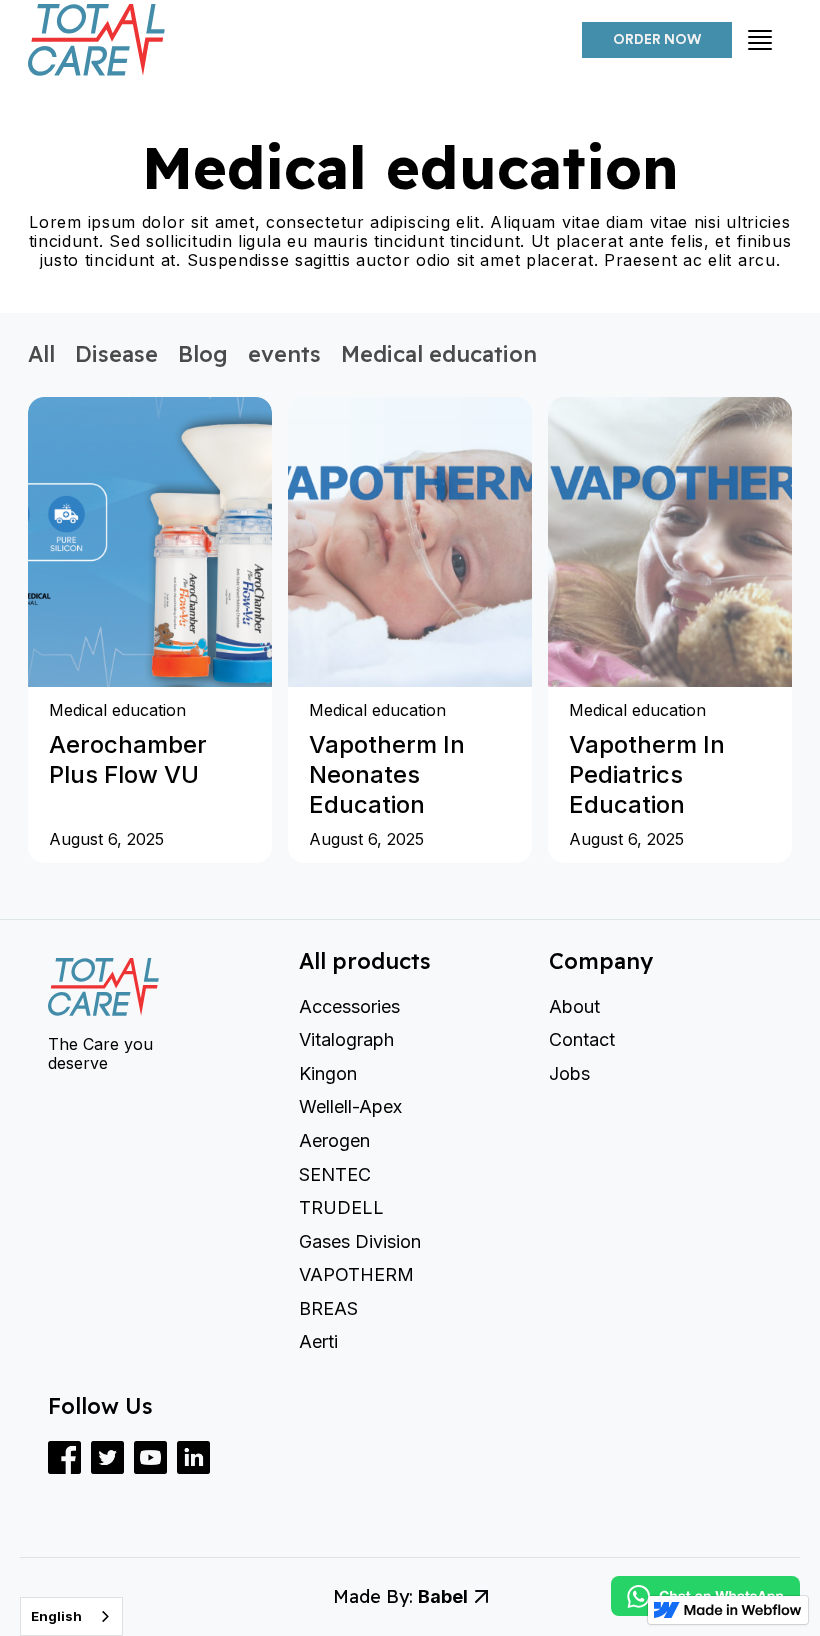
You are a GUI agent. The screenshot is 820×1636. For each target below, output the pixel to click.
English (56, 1616)
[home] (303, 39)
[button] (760, 40)
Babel (443, 1596)
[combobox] (71, 1616)
